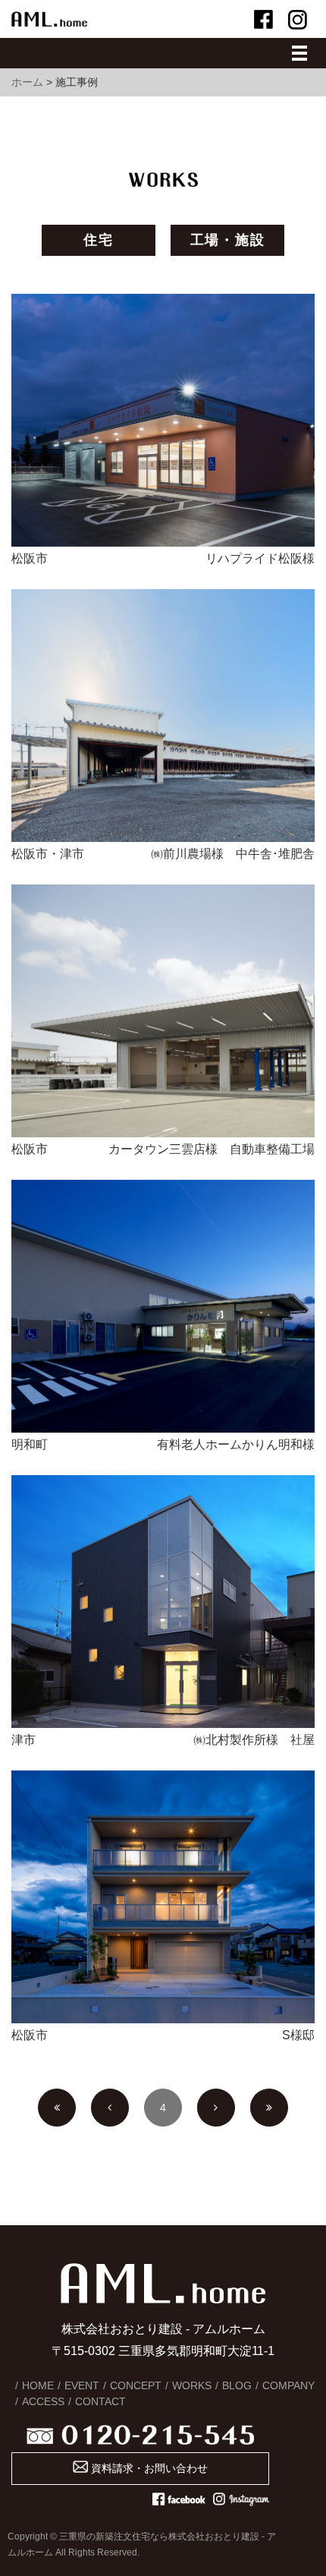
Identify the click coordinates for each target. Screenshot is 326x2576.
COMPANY (288, 2385)
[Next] (216, 2108)
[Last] (269, 2108)
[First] (57, 2108)
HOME (38, 2385)
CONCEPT (136, 2385)
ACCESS (43, 2401)
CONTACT (100, 2401)
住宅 (99, 240)
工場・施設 (228, 240)
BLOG (237, 2385)
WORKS (192, 2385)
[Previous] (110, 2108)
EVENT (82, 2385)
